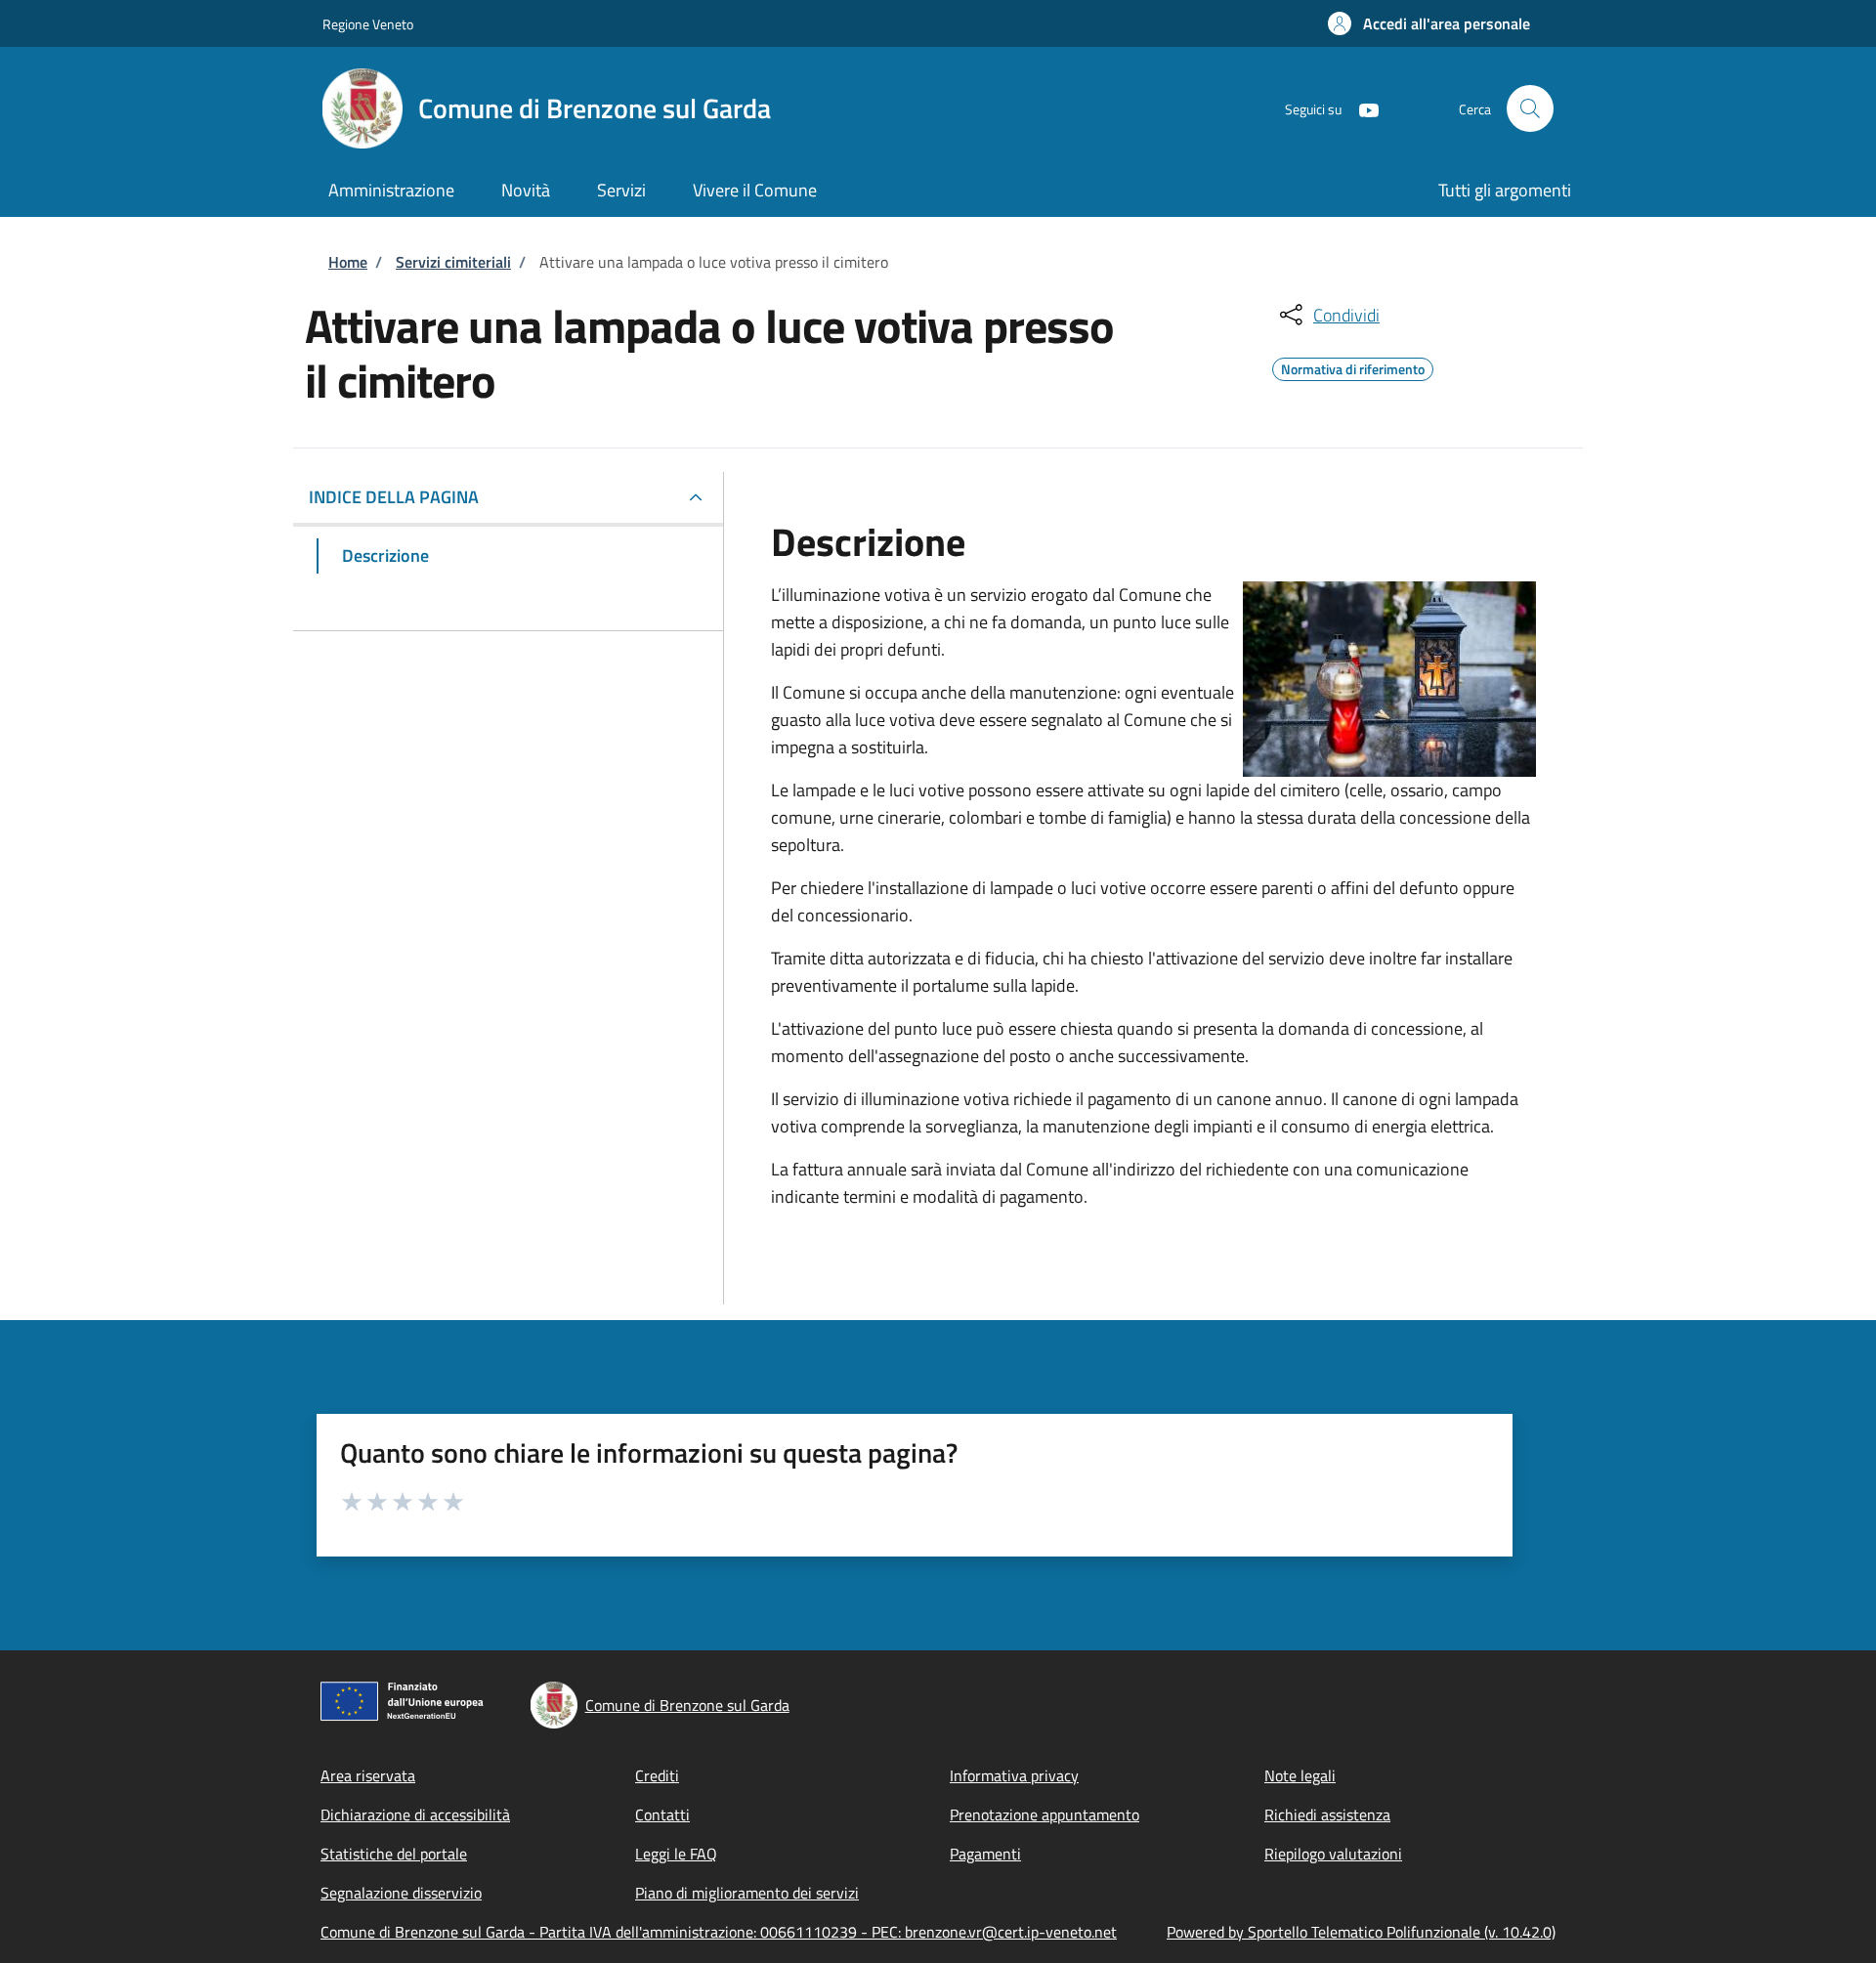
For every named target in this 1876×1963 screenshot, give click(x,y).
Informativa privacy (1014, 1775)
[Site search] (1530, 108)
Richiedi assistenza (1327, 1814)
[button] (1429, 23)
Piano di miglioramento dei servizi (747, 1893)
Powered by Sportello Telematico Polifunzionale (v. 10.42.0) (1361, 1932)
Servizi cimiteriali (453, 262)
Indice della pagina (394, 497)
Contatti (662, 1814)
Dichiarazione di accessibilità (415, 1814)
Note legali (1300, 1775)
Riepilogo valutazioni (1333, 1854)
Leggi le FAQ (676, 1854)
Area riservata (368, 1775)
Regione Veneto (368, 24)
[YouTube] (1361, 108)
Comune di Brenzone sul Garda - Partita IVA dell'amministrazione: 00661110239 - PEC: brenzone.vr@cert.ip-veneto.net (719, 1932)
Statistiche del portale (394, 1854)
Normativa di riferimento (1353, 366)
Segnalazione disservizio (401, 1893)
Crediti (657, 1775)
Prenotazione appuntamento (1045, 1814)
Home (348, 262)
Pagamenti (985, 1854)
